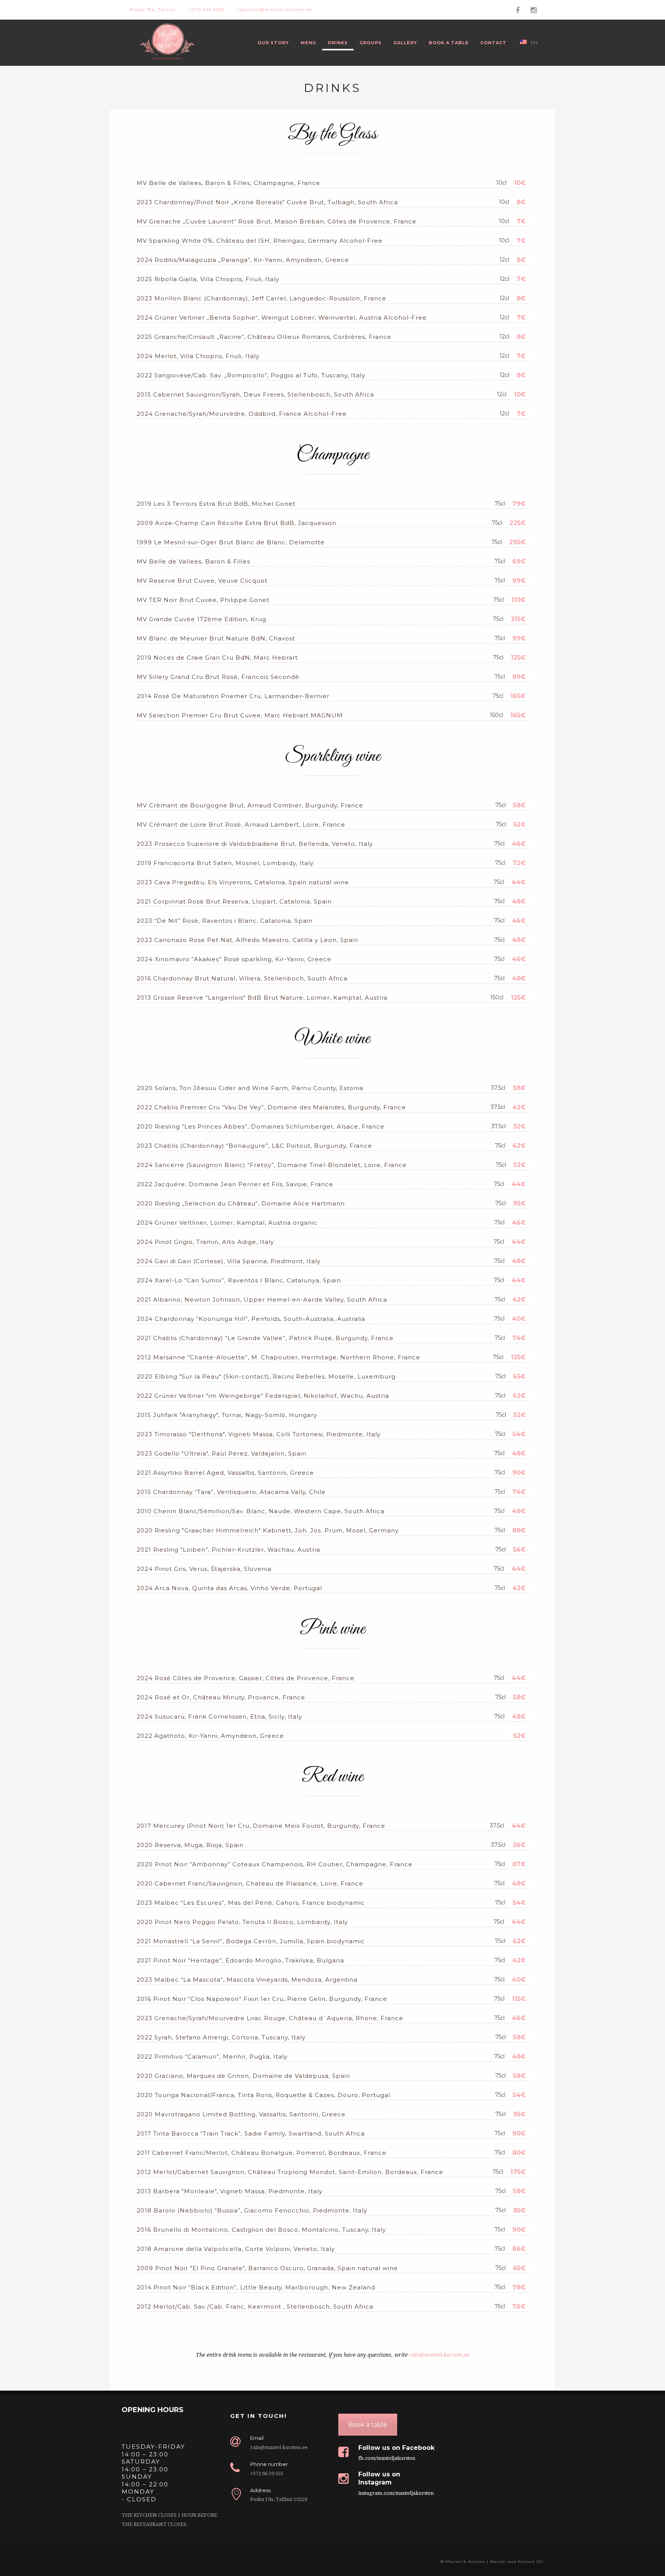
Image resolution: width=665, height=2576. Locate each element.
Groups (371, 43)
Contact (493, 43)
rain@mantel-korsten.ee (439, 2355)
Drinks (338, 43)
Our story (273, 43)
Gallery (405, 43)
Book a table (449, 43)
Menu (308, 43)
